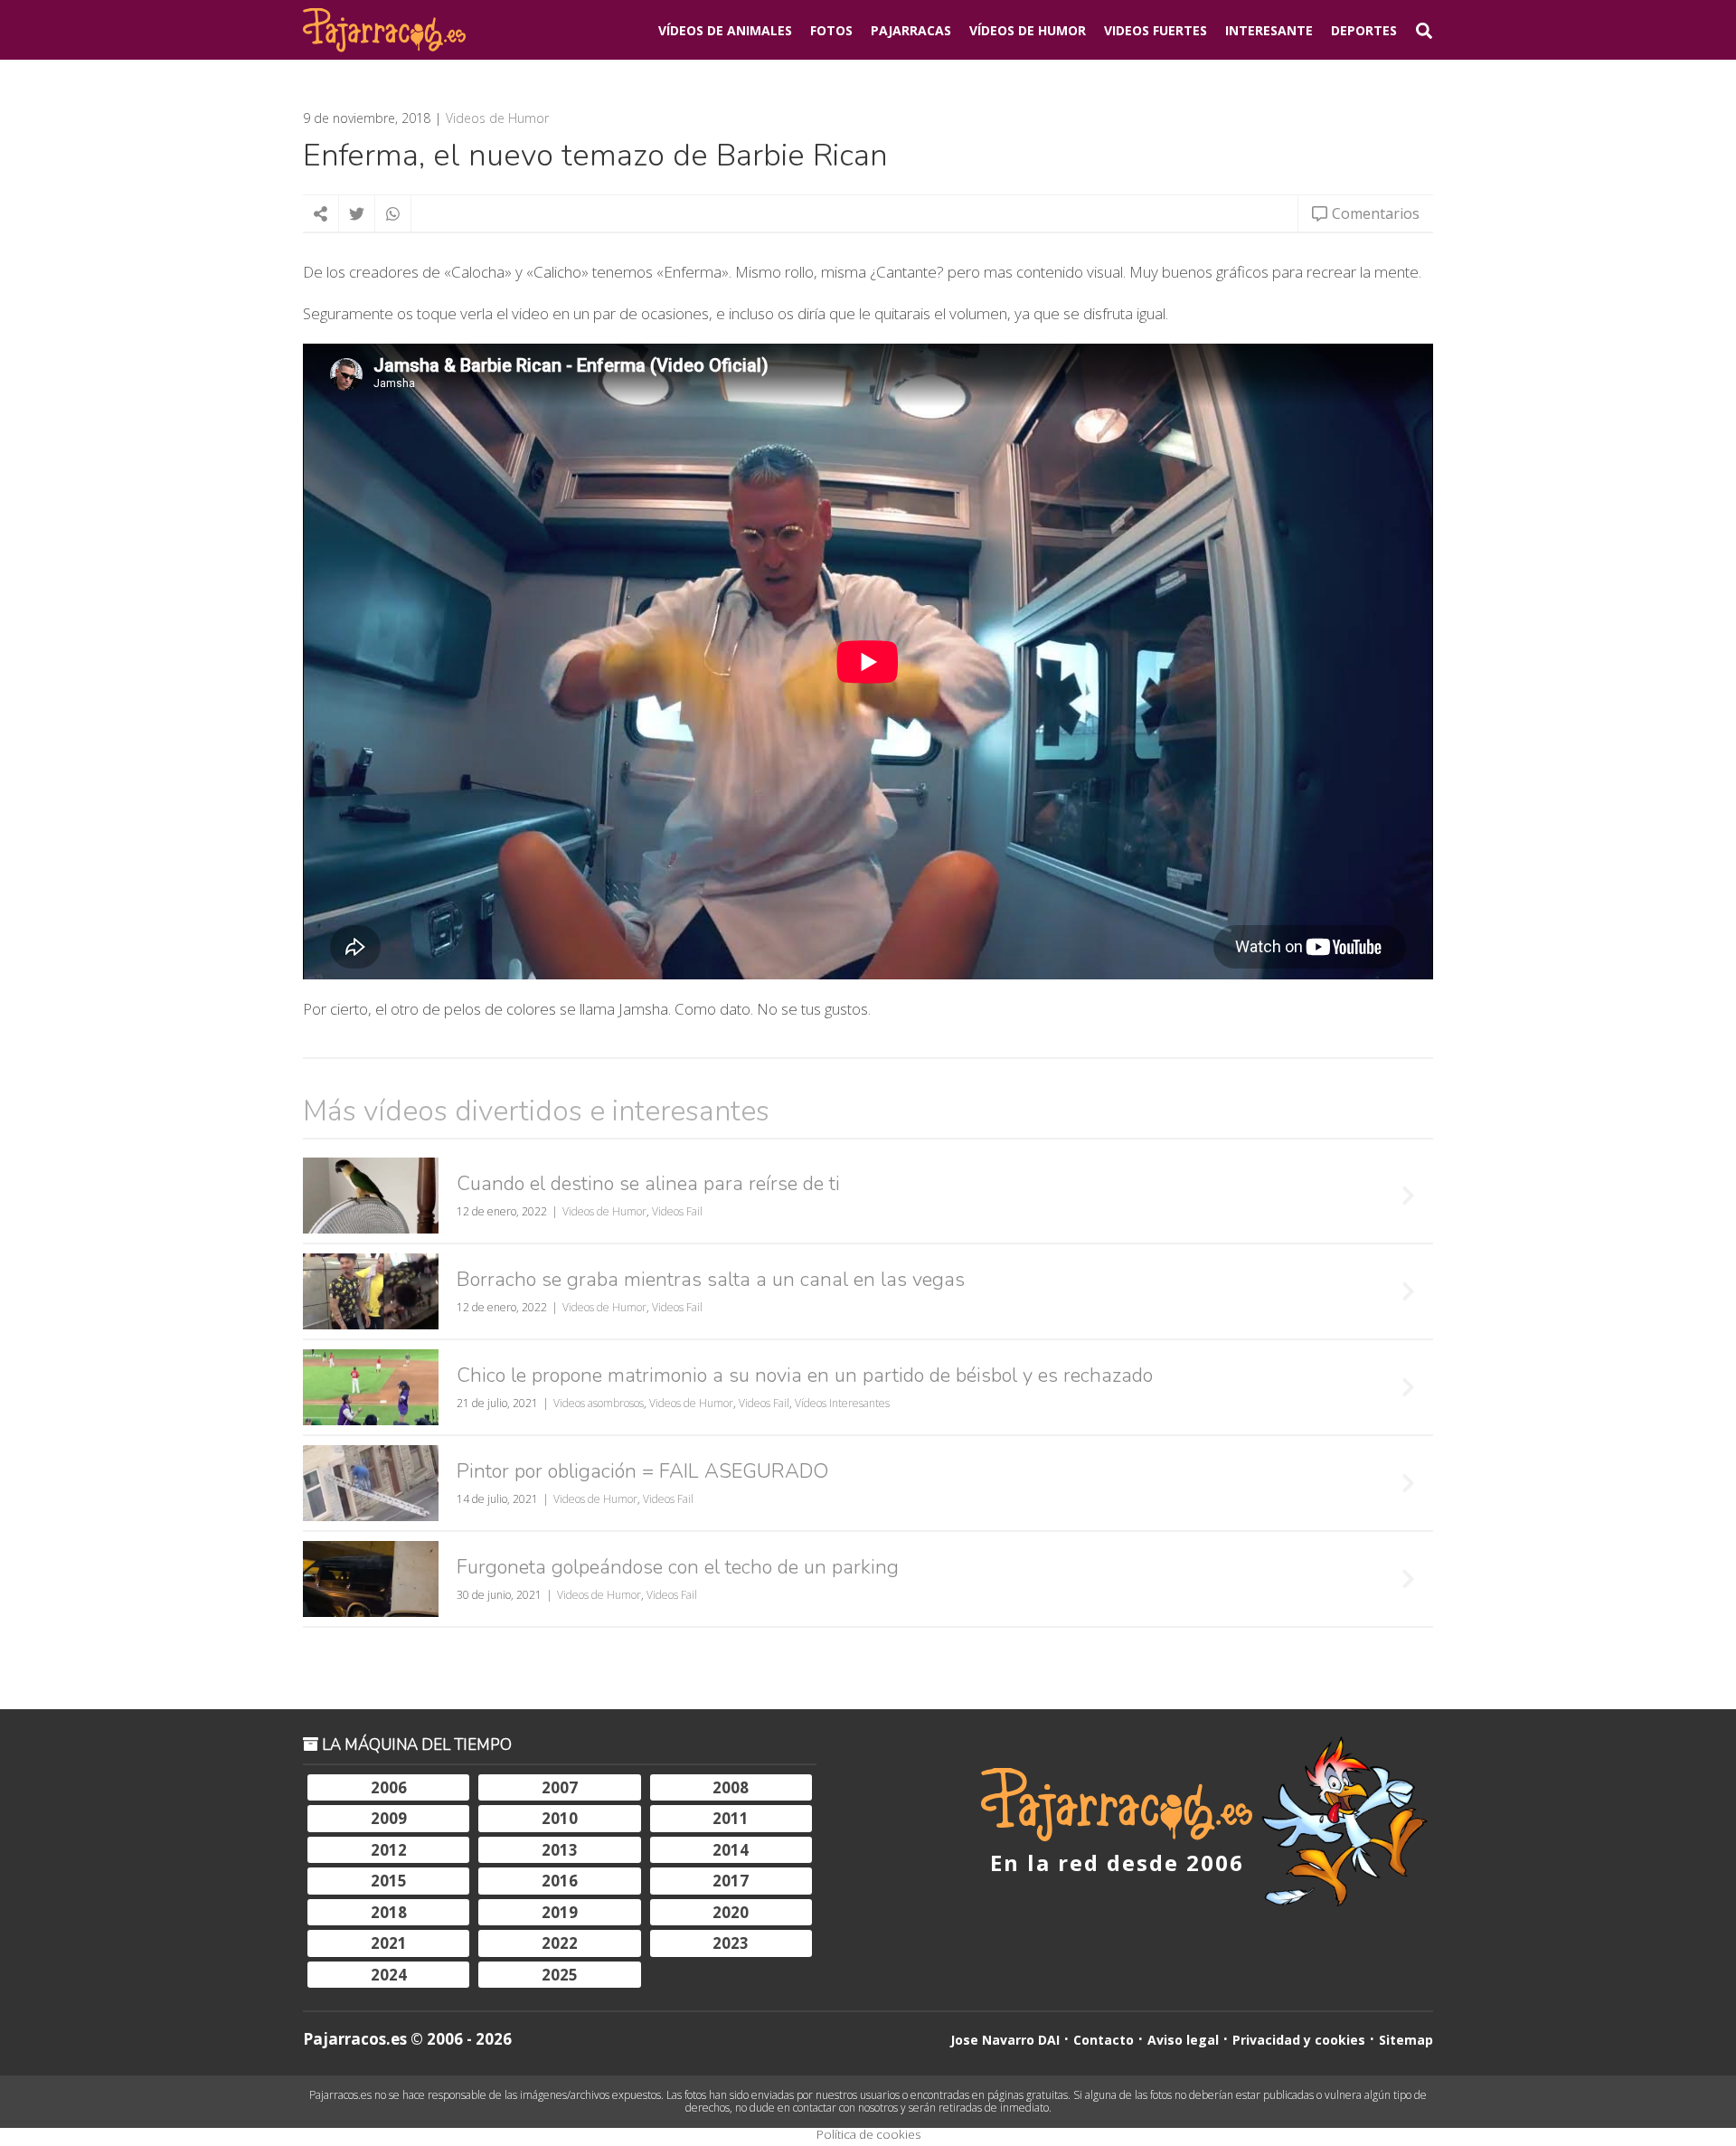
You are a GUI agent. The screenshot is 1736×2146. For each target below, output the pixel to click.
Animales (725, 30)
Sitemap (1406, 2040)
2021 (389, 1943)
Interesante (1269, 30)
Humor (1028, 30)
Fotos (831, 30)
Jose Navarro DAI (1005, 2040)
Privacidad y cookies (1299, 2040)
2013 (560, 1850)
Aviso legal (1183, 2040)
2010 (560, 1818)
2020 (731, 1912)
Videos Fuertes (1156, 30)
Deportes (1364, 30)
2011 (731, 1818)
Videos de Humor (497, 118)
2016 (560, 1881)
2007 (560, 1787)
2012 (389, 1850)
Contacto (1104, 2040)
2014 (731, 1850)
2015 (389, 1881)
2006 (389, 1787)
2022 (560, 1943)
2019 (560, 1912)
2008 (731, 1787)
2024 (389, 1975)
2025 (560, 1975)
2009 (389, 1818)
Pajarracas (911, 30)
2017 (731, 1881)
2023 (731, 1943)
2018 (389, 1912)
